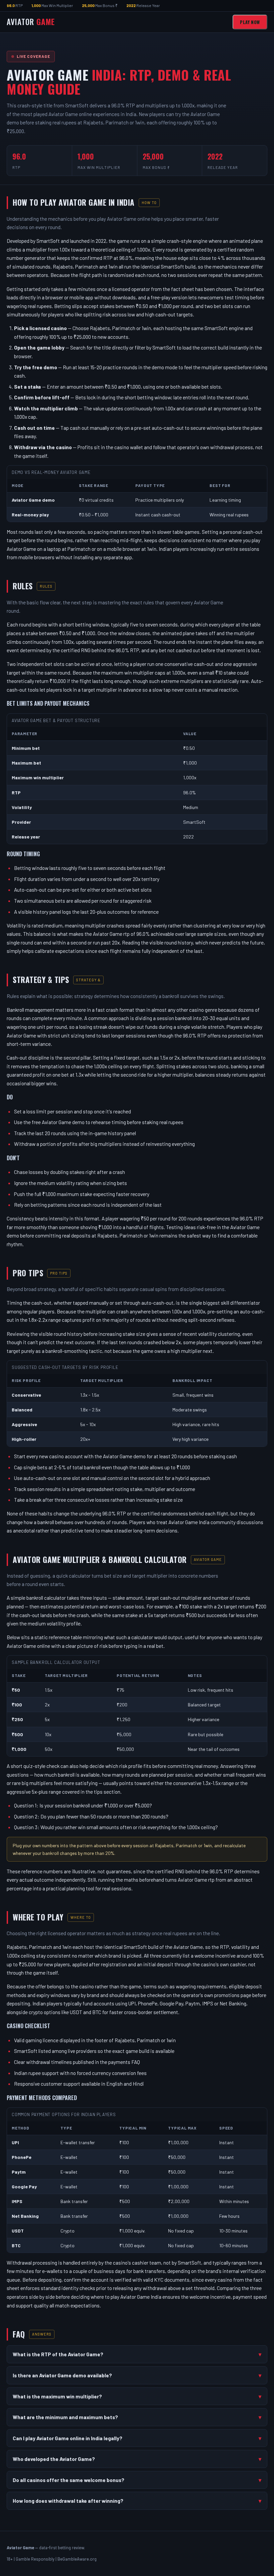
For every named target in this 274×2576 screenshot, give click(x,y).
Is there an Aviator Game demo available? (62, 2375)
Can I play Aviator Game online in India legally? (67, 2438)
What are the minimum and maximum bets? (65, 2417)
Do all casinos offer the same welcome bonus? (68, 2480)
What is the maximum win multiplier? (57, 2396)
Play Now (250, 22)
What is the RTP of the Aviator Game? (58, 2354)
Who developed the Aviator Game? (54, 2459)
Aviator (31, 22)
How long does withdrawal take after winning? (68, 2501)
